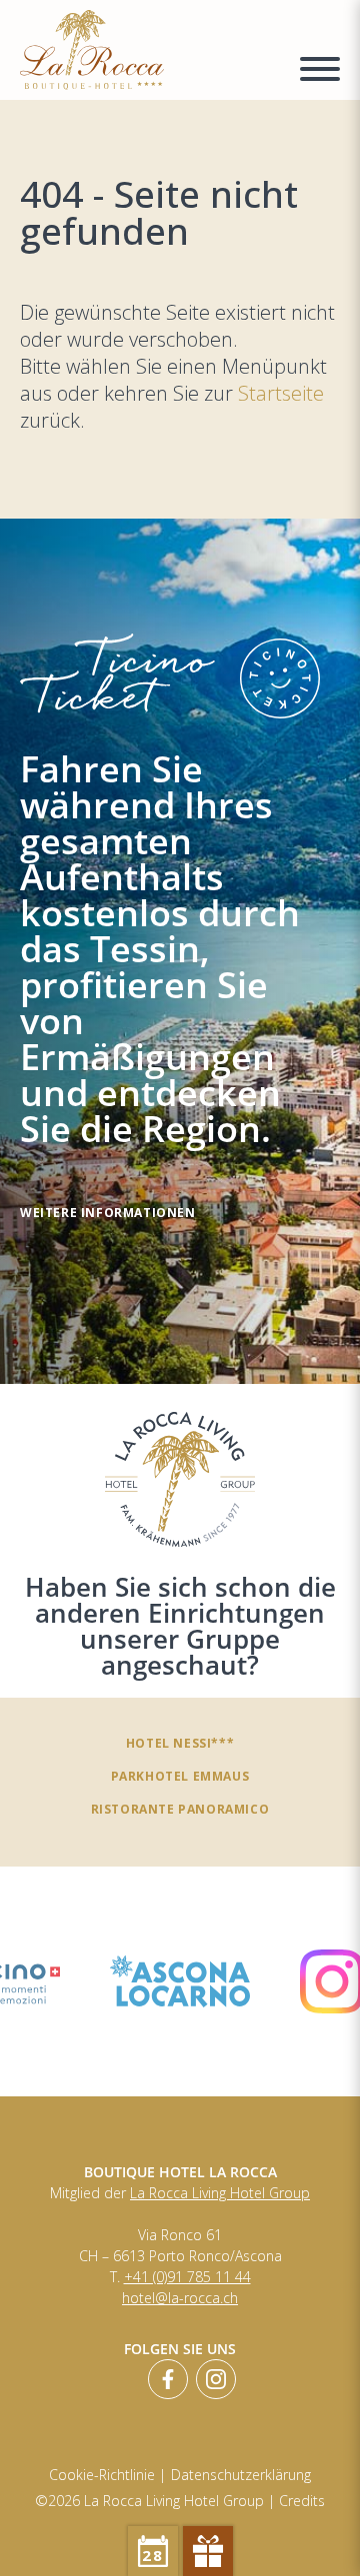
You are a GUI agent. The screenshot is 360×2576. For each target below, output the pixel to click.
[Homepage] (147, 50)
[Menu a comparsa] (320, 72)
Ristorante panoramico (180, 1809)
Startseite (281, 393)
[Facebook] (168, 2379)
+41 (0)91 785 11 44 (187, 2277)
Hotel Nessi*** (180, 1743)
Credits (302, 2501)
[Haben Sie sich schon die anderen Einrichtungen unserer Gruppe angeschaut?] (180, 1479)
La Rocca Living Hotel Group (220, 2193)
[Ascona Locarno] (180, 1981)
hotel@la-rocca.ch (180, 2298)
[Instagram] (216, 2379)
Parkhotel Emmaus (180, 1776)
